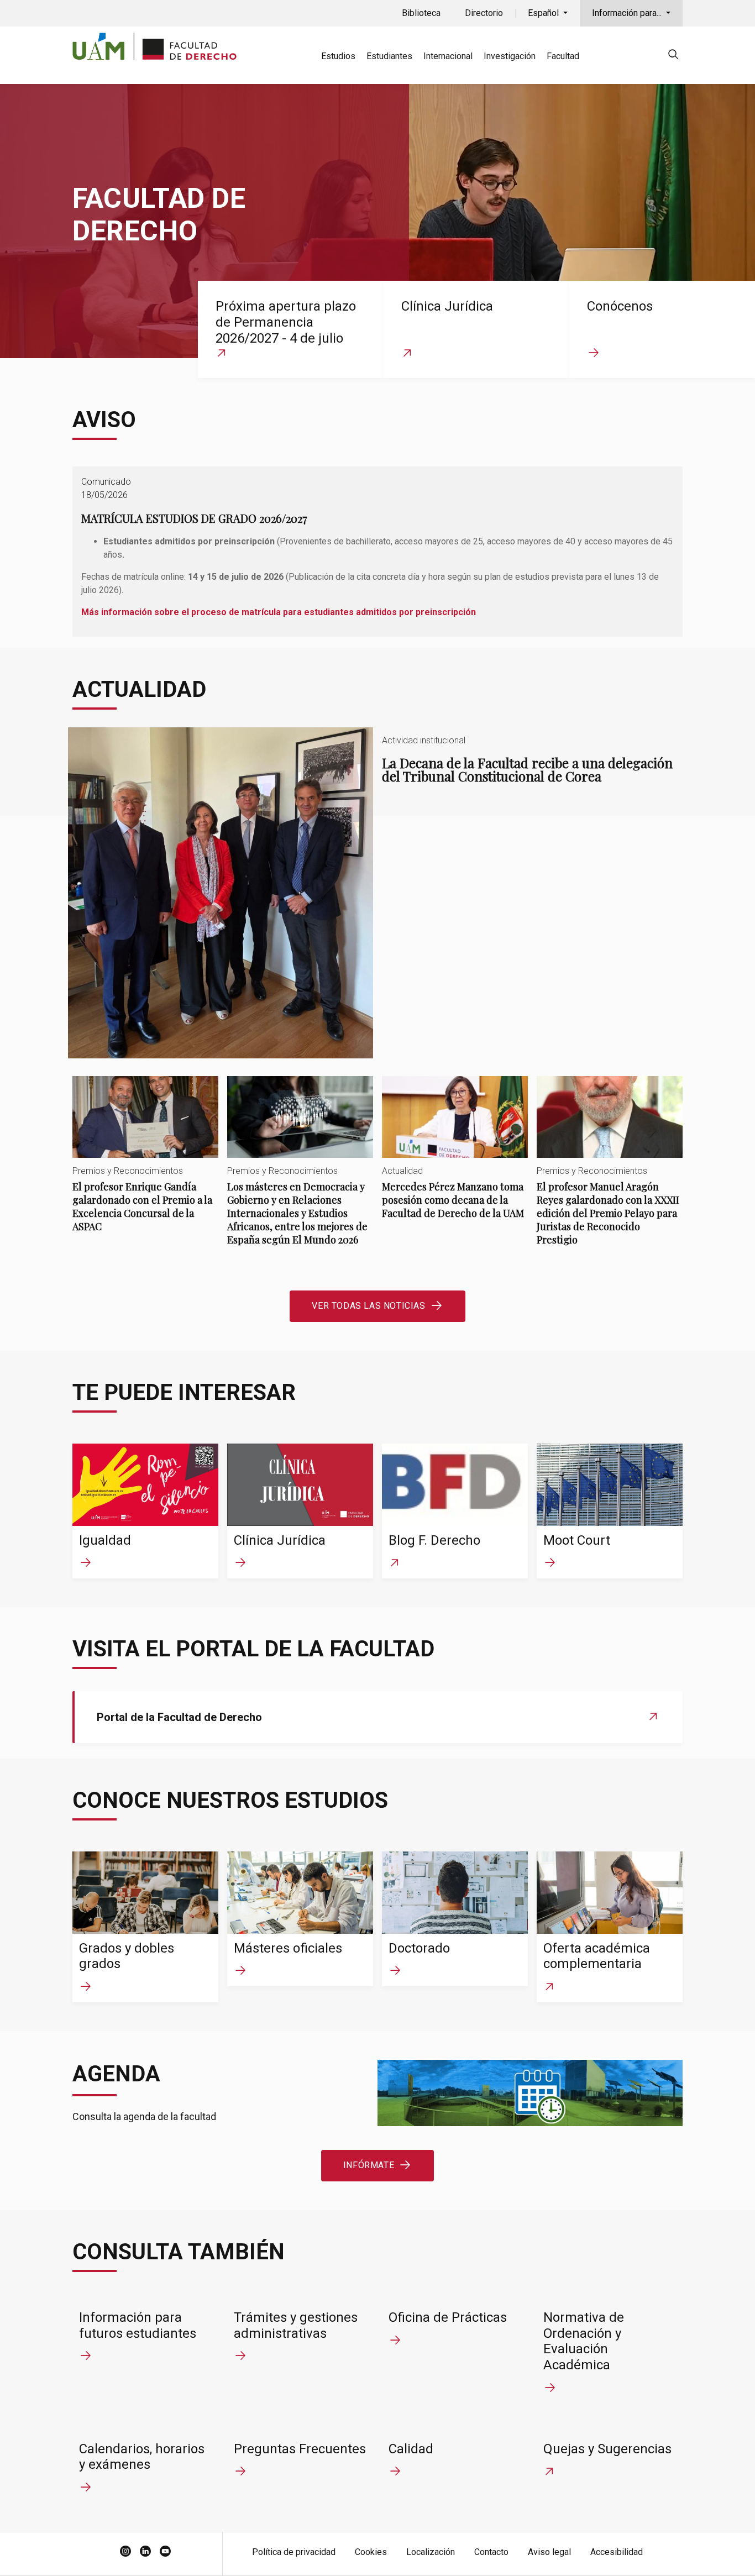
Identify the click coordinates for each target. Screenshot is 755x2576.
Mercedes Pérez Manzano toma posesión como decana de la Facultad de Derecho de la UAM (455, 1157)
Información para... (628, 13)
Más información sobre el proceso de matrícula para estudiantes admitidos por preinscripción (279, 612)
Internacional (448, 56)
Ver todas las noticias (368, 1306)
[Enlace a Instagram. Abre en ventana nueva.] (125, 2552)
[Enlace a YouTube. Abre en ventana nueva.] (165, 2552)
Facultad (563, 56)
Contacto (491, 2552)
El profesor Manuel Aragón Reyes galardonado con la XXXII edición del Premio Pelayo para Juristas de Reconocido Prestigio (610, 1170)
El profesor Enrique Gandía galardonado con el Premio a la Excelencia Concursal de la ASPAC (145, 1164)
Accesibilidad (617, 2552)
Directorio (484, 13)
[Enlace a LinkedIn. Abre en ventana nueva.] (145, 2552)
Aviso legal (549, 2552)
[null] (673, 56)
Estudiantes (389, 56)
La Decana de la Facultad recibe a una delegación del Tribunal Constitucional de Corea (377, 893)
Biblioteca (421, 13)
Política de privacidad (294, 2552)
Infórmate (369, 2165)
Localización (431, 2552)
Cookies (371, 2552)
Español (544, 13)
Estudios (338, 56)
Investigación (510, 56)
